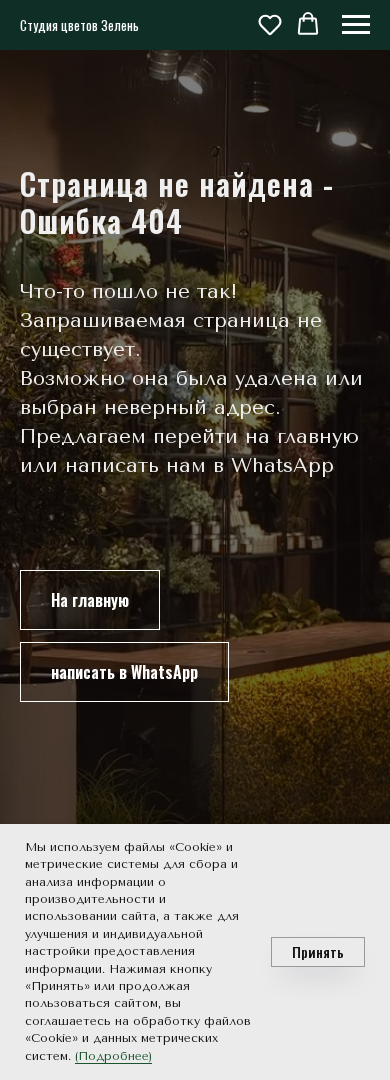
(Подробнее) (113, 1056)
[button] (270, 24)
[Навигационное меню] (356, 25)
